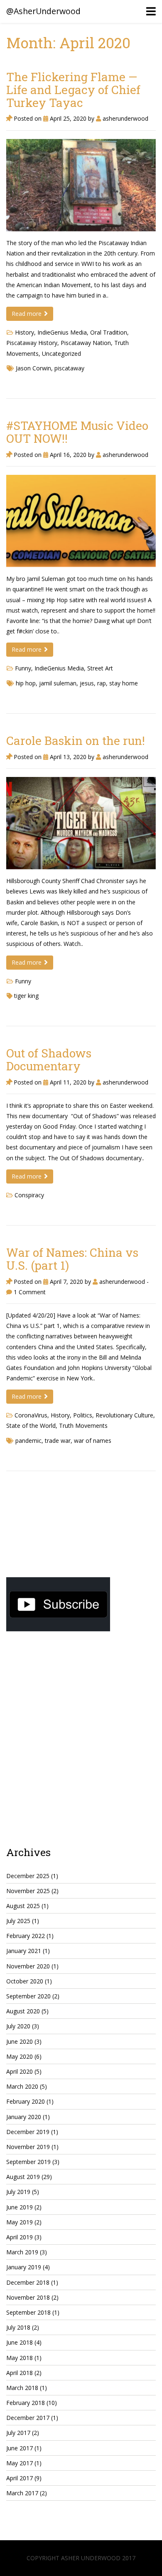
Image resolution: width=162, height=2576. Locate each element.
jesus (87, 683)
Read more (27, 314)
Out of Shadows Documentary (49, 1060)
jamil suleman (58, 683)
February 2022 (26, 1936)
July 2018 (18, 2327)
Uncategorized (61, 354)
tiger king (26, 996)
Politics (83, 1415)
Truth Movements (83, 1426)
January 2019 (24, 2267)
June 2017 (20, 2448)
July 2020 (18, 2026)
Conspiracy (29, 1195)
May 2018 (20, 2358)
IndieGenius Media (62, 332)
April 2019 (20, 2237)
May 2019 (20, 2222)
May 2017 (20, 2463)
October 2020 (25, 1981)
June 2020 (20, 2041)
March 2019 (22, 2252)
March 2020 (22, 2086)
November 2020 (28, 1966)
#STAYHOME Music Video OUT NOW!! (77, 432)
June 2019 (20, 2207)
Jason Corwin (33, 368)
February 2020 (26, 2101)
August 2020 (23, 2011)
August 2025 (23, 1906)
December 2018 (28, 2282)
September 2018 (28, 2312)
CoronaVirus (31, 1415)
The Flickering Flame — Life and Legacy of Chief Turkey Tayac (73, 90)
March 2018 (22, 2388)
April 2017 (20, 2478)
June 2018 (20, 2342)
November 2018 (28, 2297)
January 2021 (24, 1951)
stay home (124, 683)
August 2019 (23, 2177)
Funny (23, 668)
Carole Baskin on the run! (76, 741)
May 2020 (20, 2056)
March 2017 (22, 2493)
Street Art (100, 668)
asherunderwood (125, 118)
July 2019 (18, 2192)
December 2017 (28, 2418)
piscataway (69, 368)
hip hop (26, 683)
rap (102, 683)
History (25, 332)
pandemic (28, 1441)
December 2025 (28, 1876)
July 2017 (18, 2433)
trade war (58, 1441)
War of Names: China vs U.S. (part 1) (72, 1259)
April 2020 (20, 2071)
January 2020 (24, 2117)
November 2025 (28, 1891)
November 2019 (28, 2147)
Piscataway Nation (86, 343)
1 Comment (29, 1292)
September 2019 (28, 2162)
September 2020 (28, 1996)
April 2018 (20, 2373)
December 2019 (28, 2132)
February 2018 (26, 2403)
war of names (93, 1441)
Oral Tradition (109, 332)
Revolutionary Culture (124, 1415)
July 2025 (18, 1921)
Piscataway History (32, 343)
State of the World (31, 1426)
